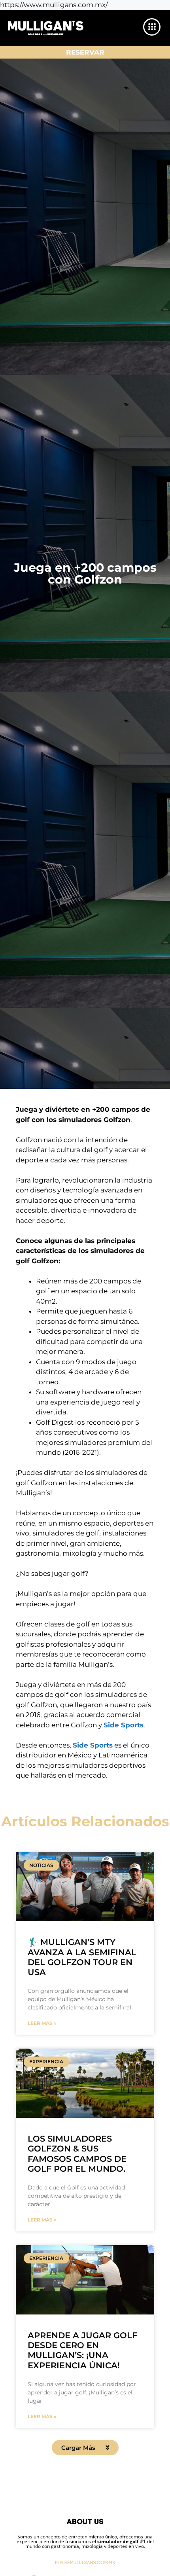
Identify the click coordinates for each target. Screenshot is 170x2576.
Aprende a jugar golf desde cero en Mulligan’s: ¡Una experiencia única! (82, 2350)
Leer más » (42, 2023)
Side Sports (124, 1725)
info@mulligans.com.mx (85, 2563)
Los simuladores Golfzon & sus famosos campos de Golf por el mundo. (77, 2154)
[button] (85, 2448)
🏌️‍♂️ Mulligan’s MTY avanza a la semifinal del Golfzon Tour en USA (82, 1957)
